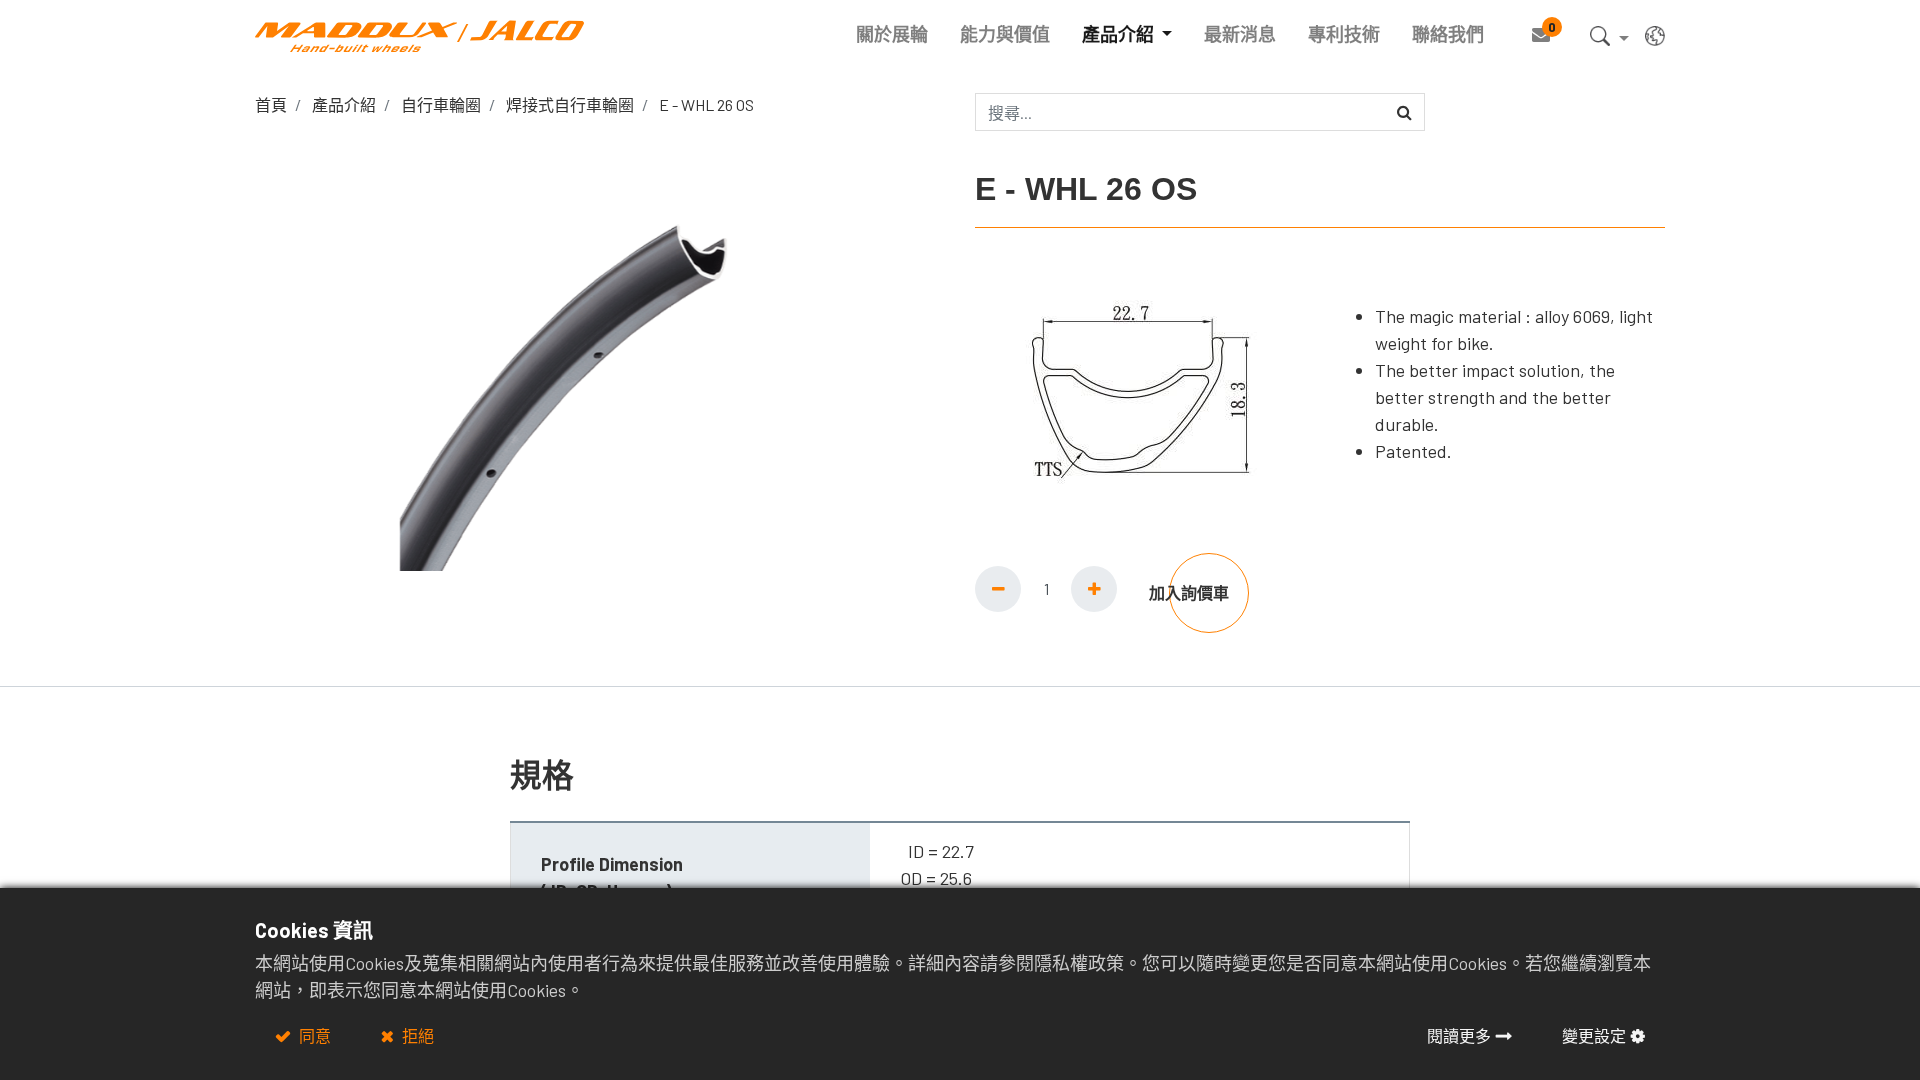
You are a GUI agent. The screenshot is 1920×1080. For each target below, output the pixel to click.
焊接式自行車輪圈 (570, 104)
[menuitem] (892, 34)
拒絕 (416, 1035)
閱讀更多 (1459, 1035)
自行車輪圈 (441, 104)
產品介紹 (344, 104)
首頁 (271, 104)
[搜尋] (1404, 112)
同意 (313, 1035)
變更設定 (1594, 1035)
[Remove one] (998, 589)
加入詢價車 (1189, 592)
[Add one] (1094, 589)
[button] (1609, 39)
